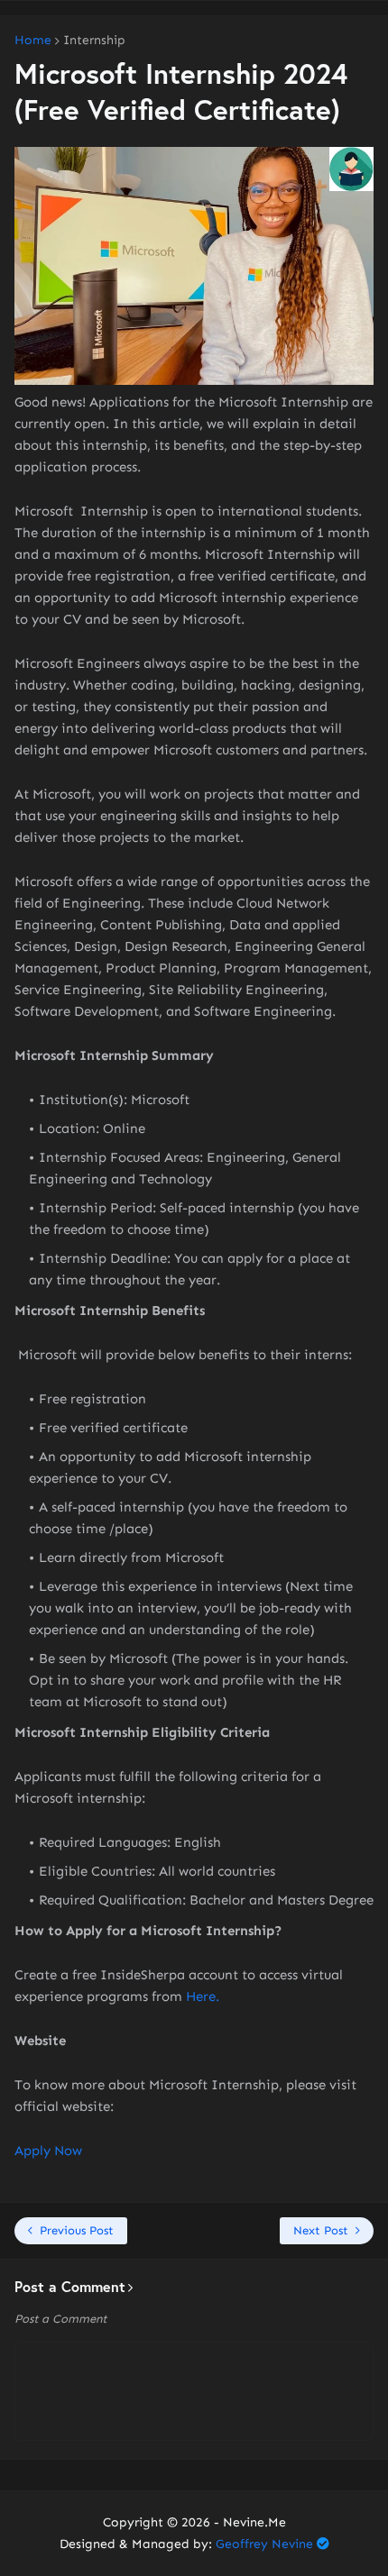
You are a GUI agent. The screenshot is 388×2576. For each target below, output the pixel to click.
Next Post (321, 2230)
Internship (94, 41)
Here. (203, 1996)
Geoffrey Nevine (264, 2544)
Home (33, 41)
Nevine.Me (254, 2522)
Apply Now (48, 2151)
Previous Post (77, 2230)
